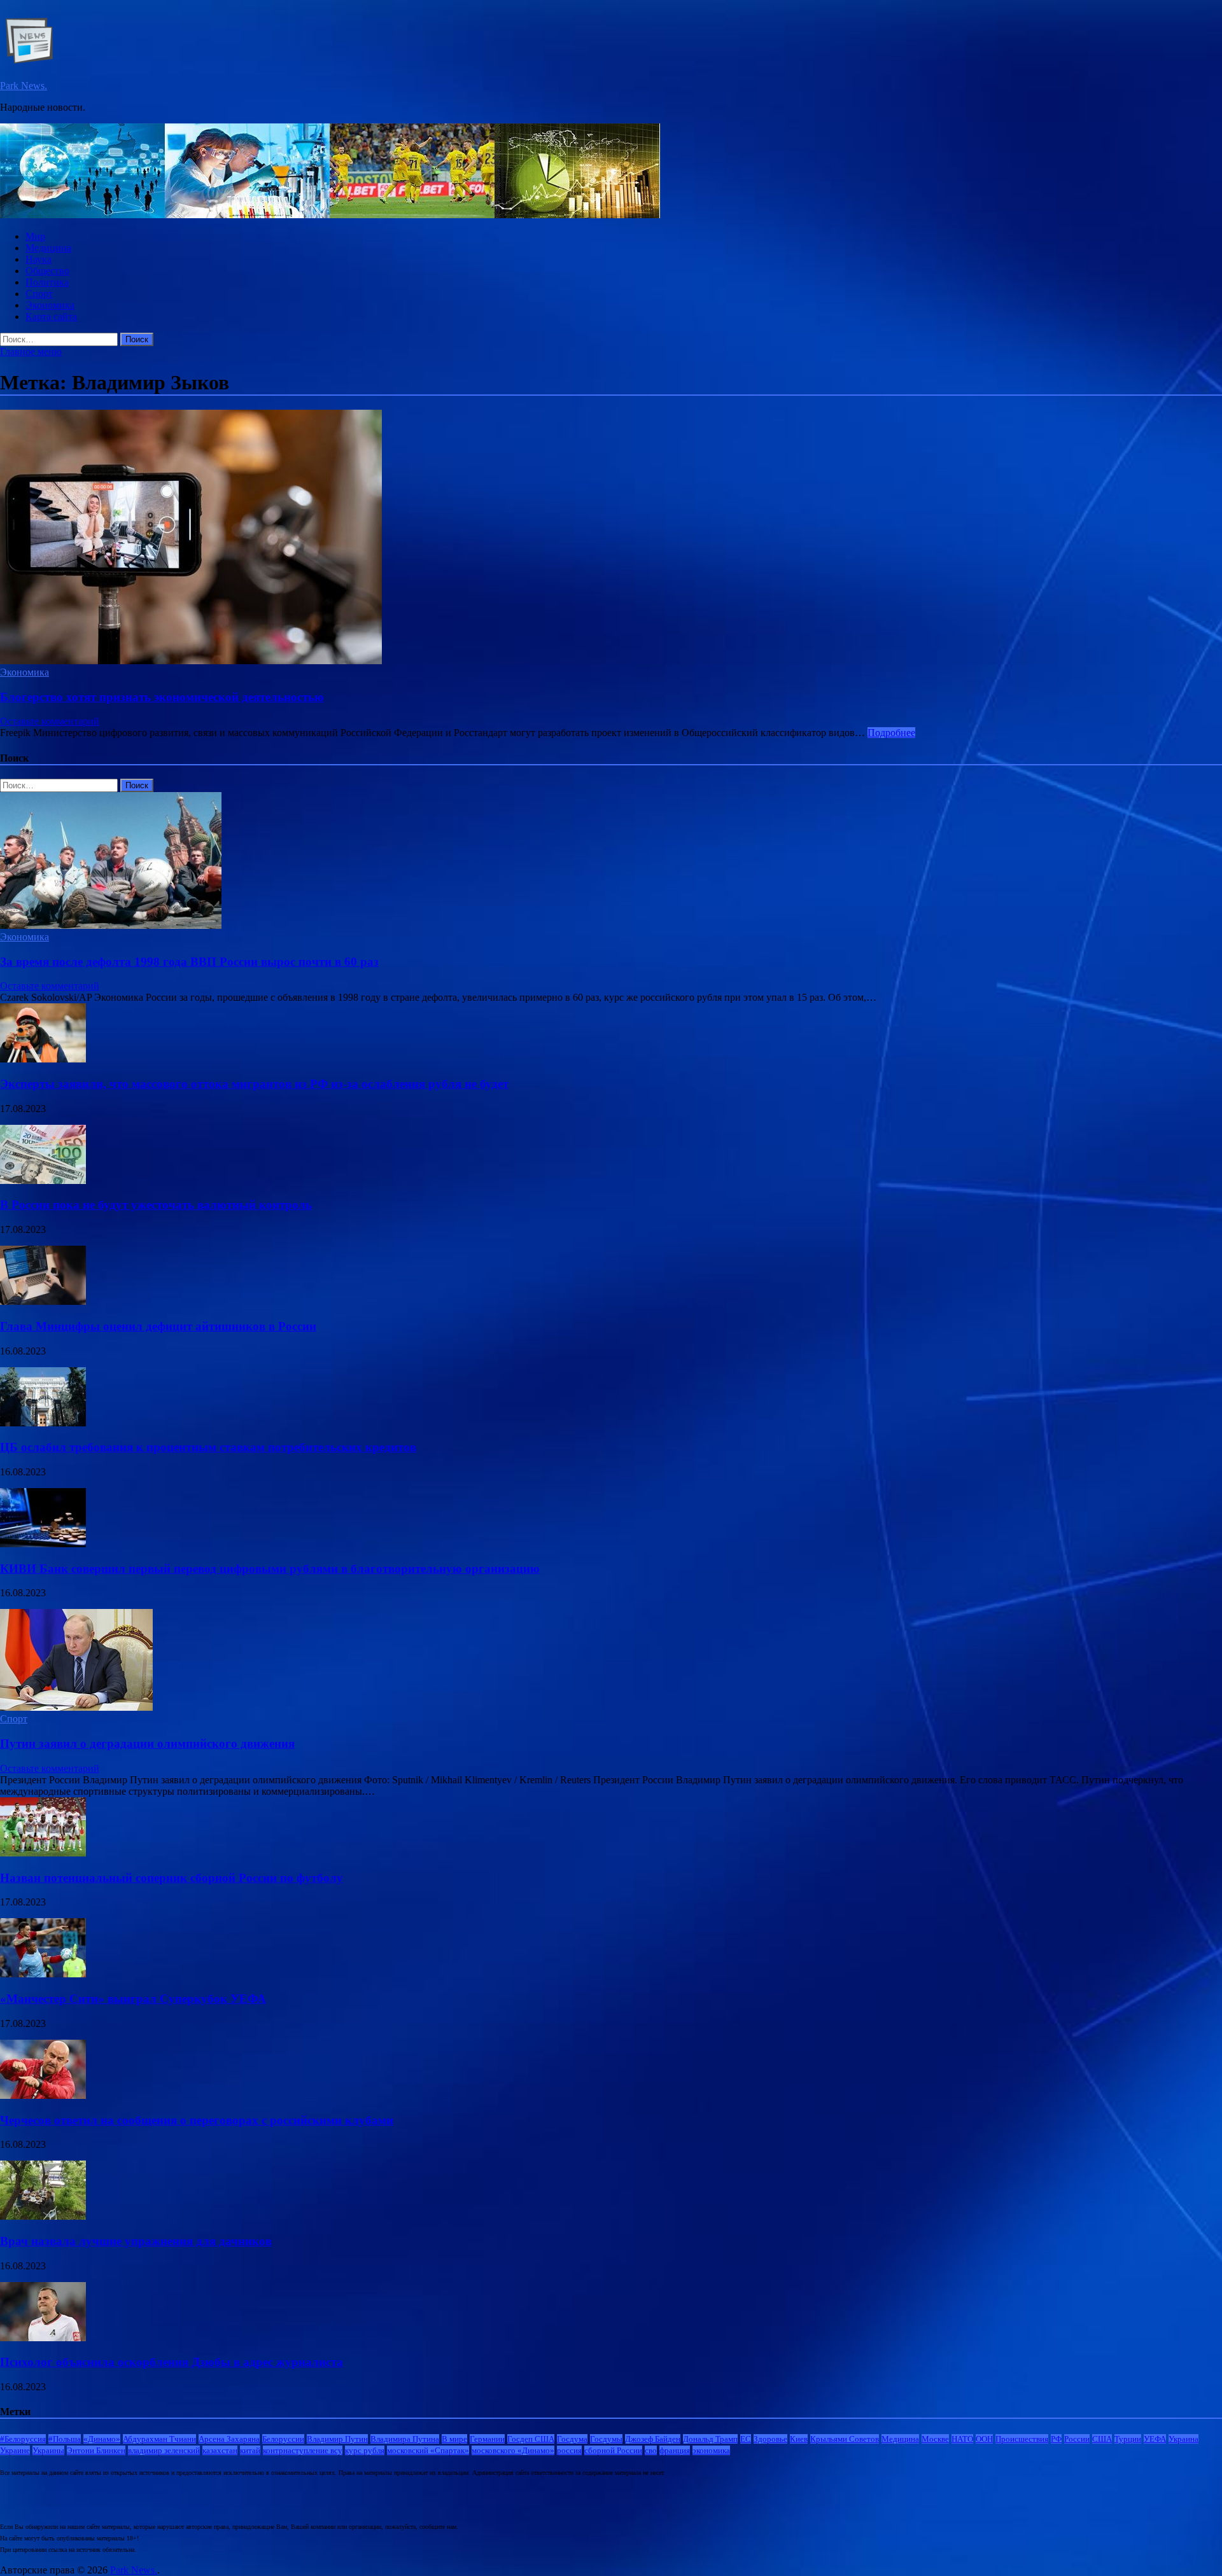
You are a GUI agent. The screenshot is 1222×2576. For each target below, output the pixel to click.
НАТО (962, 2439)
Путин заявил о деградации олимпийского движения (147, 1744)
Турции (1128, 2439)
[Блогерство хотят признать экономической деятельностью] (611, 538)
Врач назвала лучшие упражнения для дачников (136, 2241)
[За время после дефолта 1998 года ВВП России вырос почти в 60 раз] (111, 925)
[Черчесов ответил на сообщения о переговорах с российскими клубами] (43, 2095)
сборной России (613, 2450)
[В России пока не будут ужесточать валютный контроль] (43, 1180)
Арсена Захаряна (229, 2439)
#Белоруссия (23, 2439)
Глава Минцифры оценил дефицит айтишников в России (158, 1326)
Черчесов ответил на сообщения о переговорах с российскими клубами (197, 2120)
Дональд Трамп (710, 2439)
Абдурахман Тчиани (159, 2439)
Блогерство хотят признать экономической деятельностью (162, 697)
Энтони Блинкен (96, 2450)
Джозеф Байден (653, 2439)
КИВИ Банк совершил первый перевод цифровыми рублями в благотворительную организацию (270, 1569)
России (1077, 2439)
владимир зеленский (164, 2450)
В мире (454, 2439)
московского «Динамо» (513, 2450)
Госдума (572, 2439)
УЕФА (1155, 2439)
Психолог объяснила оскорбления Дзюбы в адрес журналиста (172, 2362)
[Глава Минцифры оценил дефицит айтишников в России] (43, 1301)
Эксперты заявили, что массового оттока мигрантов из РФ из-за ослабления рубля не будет (254, 1084)
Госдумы (606, 2439)
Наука (39, 259)
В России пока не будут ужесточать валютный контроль (156, 1205)
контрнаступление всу (303, 2450)
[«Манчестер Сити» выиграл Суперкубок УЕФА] (43, 1974)
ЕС (746, 2439)
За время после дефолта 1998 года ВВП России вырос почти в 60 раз (189, 962)
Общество (47, 271)
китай (250, 2450)
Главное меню (31, 352)
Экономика (50, 305)
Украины (48, 2450)
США (1102, 2439)
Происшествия (1022, 2439)
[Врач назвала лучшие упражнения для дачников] (43, 2216)
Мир (35, 236)
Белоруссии (283, 2439)
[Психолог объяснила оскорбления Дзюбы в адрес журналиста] (43, 2338)
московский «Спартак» (428, 2450)
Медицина (48, 248)
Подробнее (891, 733)
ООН (984, 2439)
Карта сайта (51, 317)
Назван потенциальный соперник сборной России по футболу (172, 1878)
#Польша (65, 2439)
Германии (487, 2439)
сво (651, 2450)
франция (675, 2450)
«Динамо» (102, 2439)
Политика (47, 282)
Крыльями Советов (845, 2439)
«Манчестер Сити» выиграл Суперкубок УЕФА (133, 1999)
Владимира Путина (405, 2439)
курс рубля (365, 2450)
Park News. (24, 86)
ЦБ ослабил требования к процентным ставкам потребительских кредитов (208, 1447)
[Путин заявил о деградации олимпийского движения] (76, 1707)
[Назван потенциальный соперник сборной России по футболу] (43, 1853)
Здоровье (770, 2439)
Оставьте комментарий (50, 721)
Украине (15, 2450)
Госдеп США (531, 2439)
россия (569, 2450)
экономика (711, 2450)
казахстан (220, 2450)
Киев (799, 2439)
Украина (1183, 2439)
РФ (1056, 2439)
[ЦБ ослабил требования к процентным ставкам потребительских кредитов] (43, 1423)
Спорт (39, 294)
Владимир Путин (337, 2439)
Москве (935, 2439)
